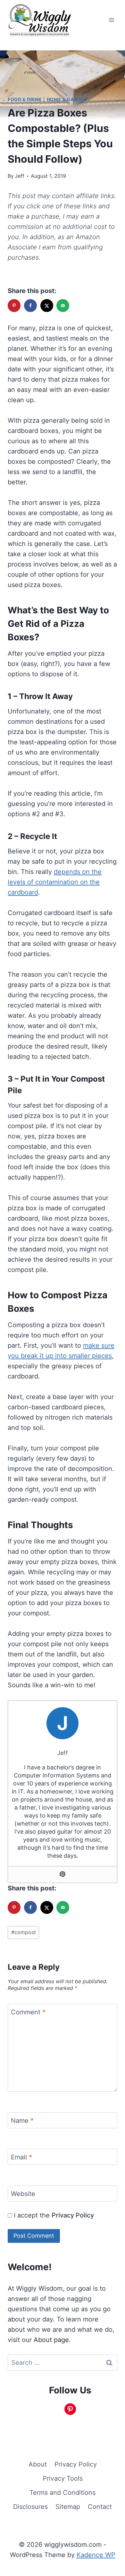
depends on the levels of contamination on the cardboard (55, 882)
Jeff (20, 176)
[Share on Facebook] (31, 306)
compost (24, 1932)
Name (22, 2121)
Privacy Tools (63, 2478)
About (38, 2464)
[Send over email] (63, 306)
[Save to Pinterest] (15, 306)
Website (23, 2194)
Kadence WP (96, 2555)
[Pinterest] (63, 1875)
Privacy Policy (73, 2215)
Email (21, 2157)
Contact (100, 2507)
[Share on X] (47, 306)
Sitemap (68, 2507)
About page (51, 2340)
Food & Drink (25, 99)
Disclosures (30, 2507)
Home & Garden (67, 99)
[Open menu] (111, 20)
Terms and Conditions (63, 2493)
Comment (28, 2012)
